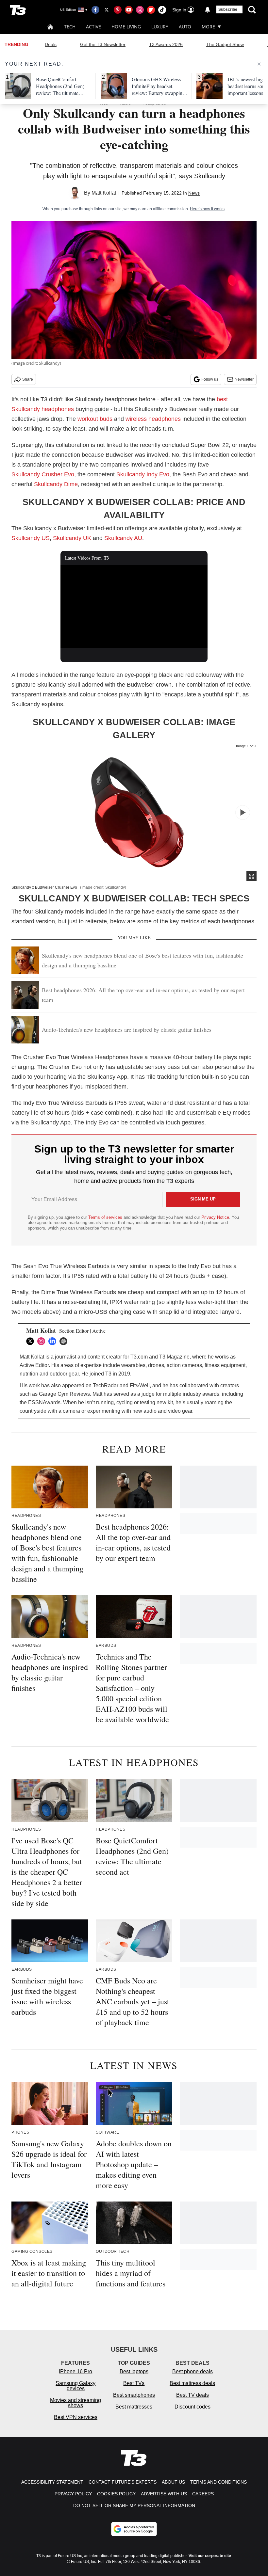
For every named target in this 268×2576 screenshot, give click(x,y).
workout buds (95, 419)
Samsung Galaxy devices (75, 2386)
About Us (173, 2482)
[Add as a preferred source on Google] (134, 2529)
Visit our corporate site (210, 2556)
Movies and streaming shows (75, 2403)
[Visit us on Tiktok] (162, 10)
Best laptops (134, 2371)
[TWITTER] (32, 1341)
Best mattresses (134, 2407)
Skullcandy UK (72, 538)
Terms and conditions (218, 2482)
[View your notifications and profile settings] (208, 10)
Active (93, 27)
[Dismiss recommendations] (259, 64)
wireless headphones (153, 419)
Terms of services (106, 1217)
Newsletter (244, 379)
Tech (70, 27)
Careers (203, 2494)
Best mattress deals (192, 2383)
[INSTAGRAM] (43, 1341)
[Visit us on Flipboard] (151, 10)
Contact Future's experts (123, 2482)
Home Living (126, 27)
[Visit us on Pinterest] (118, 10)
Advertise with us (164, 2494)
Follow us (210, 379)
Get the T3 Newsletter (103, 44)
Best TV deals (193, 2395)
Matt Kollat (104, 193)
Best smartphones (134, 2395)
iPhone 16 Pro (75, 2371)
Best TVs (134, 2383)
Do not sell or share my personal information (134, 2505)
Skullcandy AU (123, 538)
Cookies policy (116, 2494)
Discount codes (193, 2407)
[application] (134, 606)
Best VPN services (76, 2417)
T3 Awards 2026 (166, 44)
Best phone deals (193, 2371)
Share (28, 379)
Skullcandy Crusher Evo (43, 474)
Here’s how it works (207, 209)
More (208, 27)
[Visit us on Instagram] (140, 10)
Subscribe (228, 9)
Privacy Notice (215, 1217)
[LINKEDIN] (54, 1341)
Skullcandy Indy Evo (143, 474)
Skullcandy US (31, 538)
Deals (51, 44)
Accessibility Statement (52, 2482)
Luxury (160, 27)
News (194, 193)
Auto (185, 27)
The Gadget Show (225, 44)
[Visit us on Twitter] (107, 10)
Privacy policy (73, 2494)
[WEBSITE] (65, 1341)
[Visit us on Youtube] (129, 10)
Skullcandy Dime (56, 484)
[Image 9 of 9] (243, 812)
